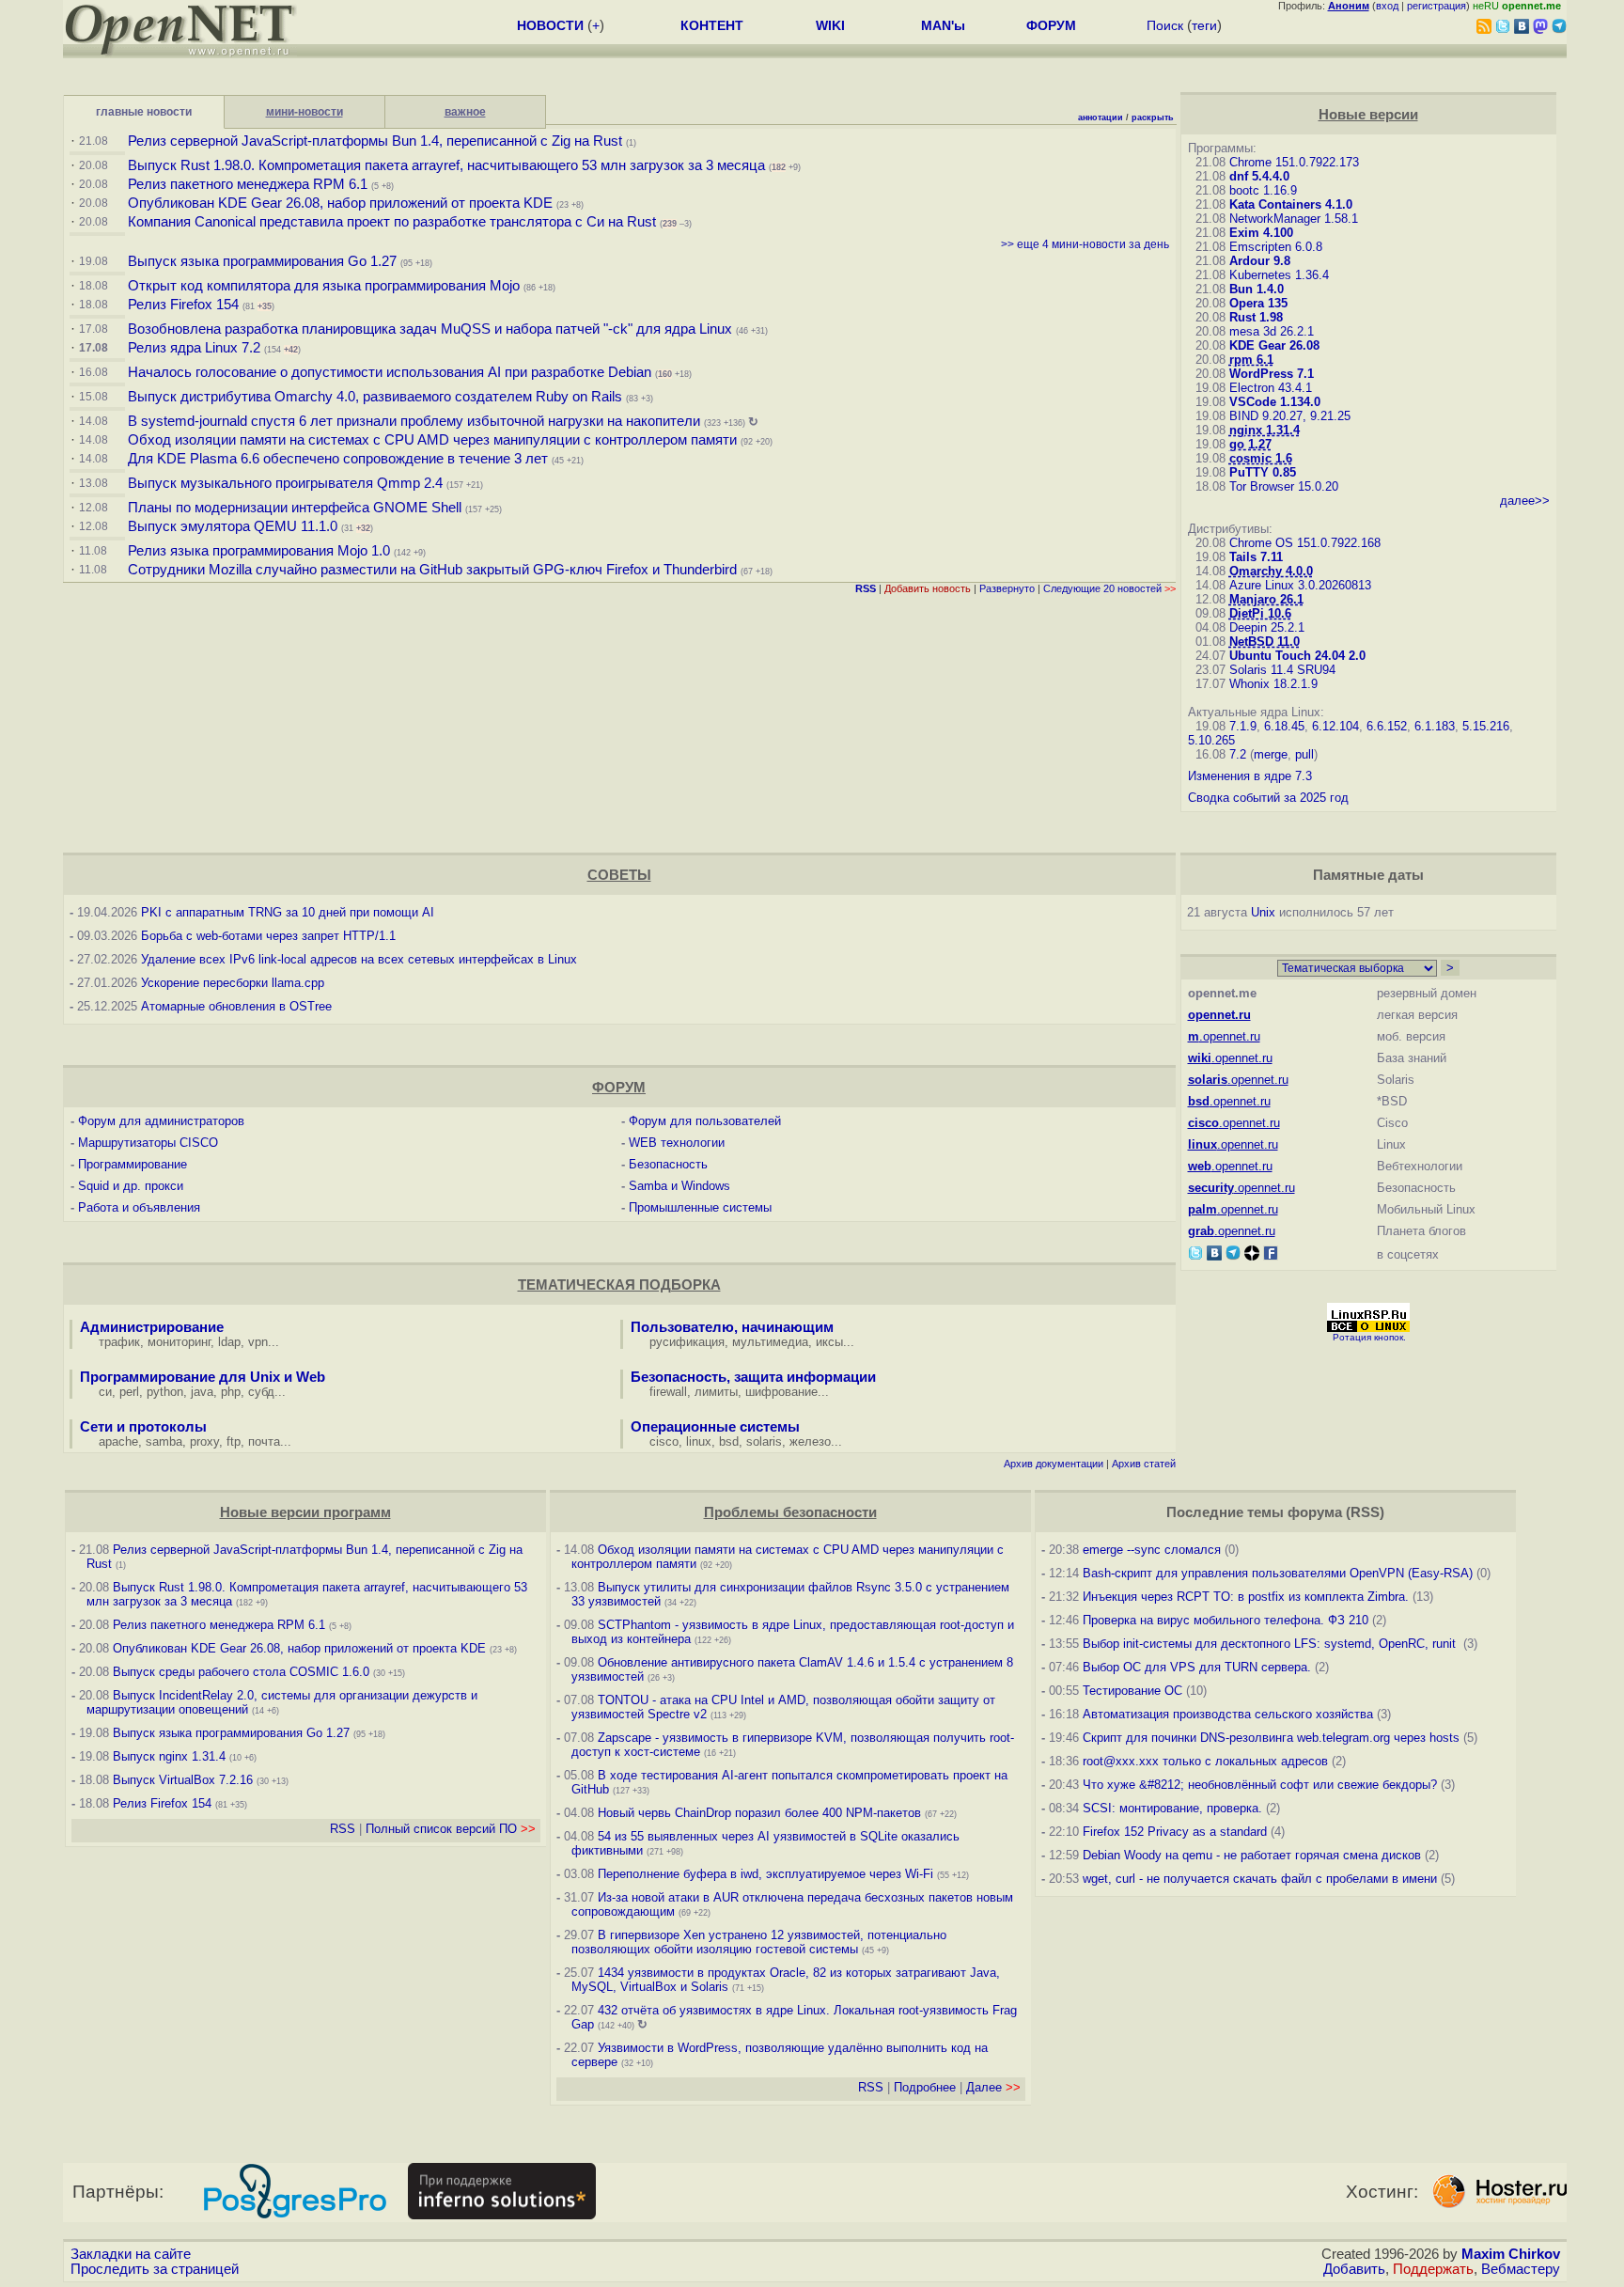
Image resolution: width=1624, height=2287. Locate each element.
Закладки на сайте (131, 2254)
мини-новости (304, 112)
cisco (664, 1441)
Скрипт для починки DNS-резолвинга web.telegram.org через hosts (1271, 1738)
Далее (993, 2087)
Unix (1263, 912)
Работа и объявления (139, 1207)
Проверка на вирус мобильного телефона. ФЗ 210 (1226, 1620)
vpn (258, 1342)
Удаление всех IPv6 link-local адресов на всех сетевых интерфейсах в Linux (359, 959)
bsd (729, 1441)
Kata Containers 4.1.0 (1291, 204)
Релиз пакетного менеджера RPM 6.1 (248, 184)
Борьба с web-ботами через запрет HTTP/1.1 (268, 936)
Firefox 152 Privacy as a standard (1175, 1832)
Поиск (1165, 25)
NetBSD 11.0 (1265, 642)
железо (810, 1441)
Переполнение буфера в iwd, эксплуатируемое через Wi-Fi (765, 1874)
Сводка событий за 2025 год (1268, 798)
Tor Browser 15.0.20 (1284, 486)
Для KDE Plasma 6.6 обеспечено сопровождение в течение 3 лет (338, 459)
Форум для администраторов (161, 1121)
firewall (668, 1392)
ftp (234, 1441)
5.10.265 (1211, 740)
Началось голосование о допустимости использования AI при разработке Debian (390, 372)
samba (164, 1441)
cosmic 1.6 (1261, 458)
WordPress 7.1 (1272, 374)
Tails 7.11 (1256, 557)
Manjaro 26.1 (1266, 599)
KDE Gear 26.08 (1274, 345)
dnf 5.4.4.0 (1259, 176)
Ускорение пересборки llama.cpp (233, 983)
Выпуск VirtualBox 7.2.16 (183, 1780)
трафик (119, 1342)
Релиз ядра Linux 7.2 (194, 348)
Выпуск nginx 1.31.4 (169, 1756)
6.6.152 (1387, 726)
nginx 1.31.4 (1265, 430)
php (231, 1392)
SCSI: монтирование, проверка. (1172, 1808)
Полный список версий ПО (451, 1829)
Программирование (133, 1164)
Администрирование (152, 1327)
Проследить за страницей (155, 2269)
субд (261, 1392)
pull (1304, 754)
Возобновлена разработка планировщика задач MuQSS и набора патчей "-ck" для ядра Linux (430, 329)
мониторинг (179, 1342)
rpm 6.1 (1251, 360)
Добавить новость (928, 588)
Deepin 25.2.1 (1267, 627)
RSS (343, 1829)
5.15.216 (1486, 726)
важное (465, 112)
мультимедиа (770, 1342)
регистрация (1437, 6)
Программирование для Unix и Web (203, 1377)
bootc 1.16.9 (1263, 190)
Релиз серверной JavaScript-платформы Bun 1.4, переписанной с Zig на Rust (375, 141)
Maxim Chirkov (1511, 2254)
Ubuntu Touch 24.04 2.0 (1297, 656)
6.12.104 (1335, 726)
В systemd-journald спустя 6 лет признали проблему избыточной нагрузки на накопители (414, 421)
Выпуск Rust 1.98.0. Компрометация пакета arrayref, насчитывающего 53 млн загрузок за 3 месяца (446, 165)
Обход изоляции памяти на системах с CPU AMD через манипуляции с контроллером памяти (432, 440)
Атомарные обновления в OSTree (236, 1006)
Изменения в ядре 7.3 (1250, 776)
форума (1315, 1512)
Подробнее (925, 2087)
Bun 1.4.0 (1257, 289)
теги (1204, 25)
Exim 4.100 (1261, 233)
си (105, 1392)
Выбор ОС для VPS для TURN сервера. (1197, 1667)
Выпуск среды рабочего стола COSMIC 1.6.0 (243, 1672)
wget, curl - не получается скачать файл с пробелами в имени (1260, 1879)
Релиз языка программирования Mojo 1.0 (259, 551)
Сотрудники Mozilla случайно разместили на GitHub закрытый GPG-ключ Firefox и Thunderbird (432, 570)
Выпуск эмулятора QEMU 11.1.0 (233, 526)
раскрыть (1153, 117)
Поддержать (1433, 2269)
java (202, 1392)
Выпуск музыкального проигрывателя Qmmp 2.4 (287, 483)
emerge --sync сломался (1152, 1550)
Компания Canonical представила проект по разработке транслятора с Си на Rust (392, 222)
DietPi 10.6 (1260, 613)
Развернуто (1007, 588)
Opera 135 (1258, 303)
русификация (687, 1342)
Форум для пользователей (705, 1121)
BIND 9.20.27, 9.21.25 (1290, 416)
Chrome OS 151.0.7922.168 (1305, 543)
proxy (204, 1441)
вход (1387, 6)
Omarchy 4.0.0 (1271, 571)
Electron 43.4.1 (1271, 388)
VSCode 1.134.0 (1275, 402)
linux (699, 1441)
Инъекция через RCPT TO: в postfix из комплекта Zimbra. (1246, 1597)
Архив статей (1144, 1464)
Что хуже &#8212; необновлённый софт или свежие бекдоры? (1260, 1785)
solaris (764, 1441)
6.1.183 (1435, 726)
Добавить (1354, 2269)
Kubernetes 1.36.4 (1279, 275)
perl (129, 1392)
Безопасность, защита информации (753, 1377)
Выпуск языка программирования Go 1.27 (262, 261)
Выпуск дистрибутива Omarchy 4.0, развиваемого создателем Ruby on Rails (377, 397)
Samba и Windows (679, 1186)
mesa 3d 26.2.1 (1272, 331)
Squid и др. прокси (131, 1186)
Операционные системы (715, 1427)
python (165, 1392)
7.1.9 (1243, 726)
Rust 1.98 (1256, 317)
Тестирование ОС (1132, 1691)
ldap (229, 1342)
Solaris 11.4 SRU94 (1282, 670)
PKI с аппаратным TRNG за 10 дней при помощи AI (288, 912)
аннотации (1101, 117)
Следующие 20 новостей (1109, 588)
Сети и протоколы (143, 1427)
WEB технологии (677, 1143)
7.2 (1238, 754)
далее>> (1525, 501)
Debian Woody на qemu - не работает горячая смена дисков (1252, 1855)
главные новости (144, 112)
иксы (829, 1342)
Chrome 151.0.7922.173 (1294, 162)
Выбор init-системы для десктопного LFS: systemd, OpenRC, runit (1271, 1644)
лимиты (716, 1392)
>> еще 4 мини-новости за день (1085, 244)
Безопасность (668, 1164)
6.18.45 (1284, 726)
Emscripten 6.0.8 (1276, 247)
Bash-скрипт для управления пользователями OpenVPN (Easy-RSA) (1278, 1573)
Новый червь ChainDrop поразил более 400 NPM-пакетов (759, 1813)
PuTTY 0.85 (1263, 472)
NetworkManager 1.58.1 (1294, 219)
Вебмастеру (1521, 2269)
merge (1271, 754)
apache (118, 1441)
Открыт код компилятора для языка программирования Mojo (324, 286)
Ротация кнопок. (1369, 1337)
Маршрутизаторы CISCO (148, 1143)
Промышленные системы (700, 1207)
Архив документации (1054, 1464)
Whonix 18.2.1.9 (1273, 684)
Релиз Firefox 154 (183, 305)
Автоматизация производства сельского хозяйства (1228, 1714)
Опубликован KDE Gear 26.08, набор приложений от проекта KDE (342, 203)
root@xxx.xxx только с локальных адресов (1205, 1761)
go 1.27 (1250, 444)
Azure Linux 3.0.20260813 (1300, 585)
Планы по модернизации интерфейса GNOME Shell (295, 508)
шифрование (781, 1392)
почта (264, 1441)
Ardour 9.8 (1260, 261)
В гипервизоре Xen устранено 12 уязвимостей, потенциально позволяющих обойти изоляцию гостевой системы (759, 1942)
